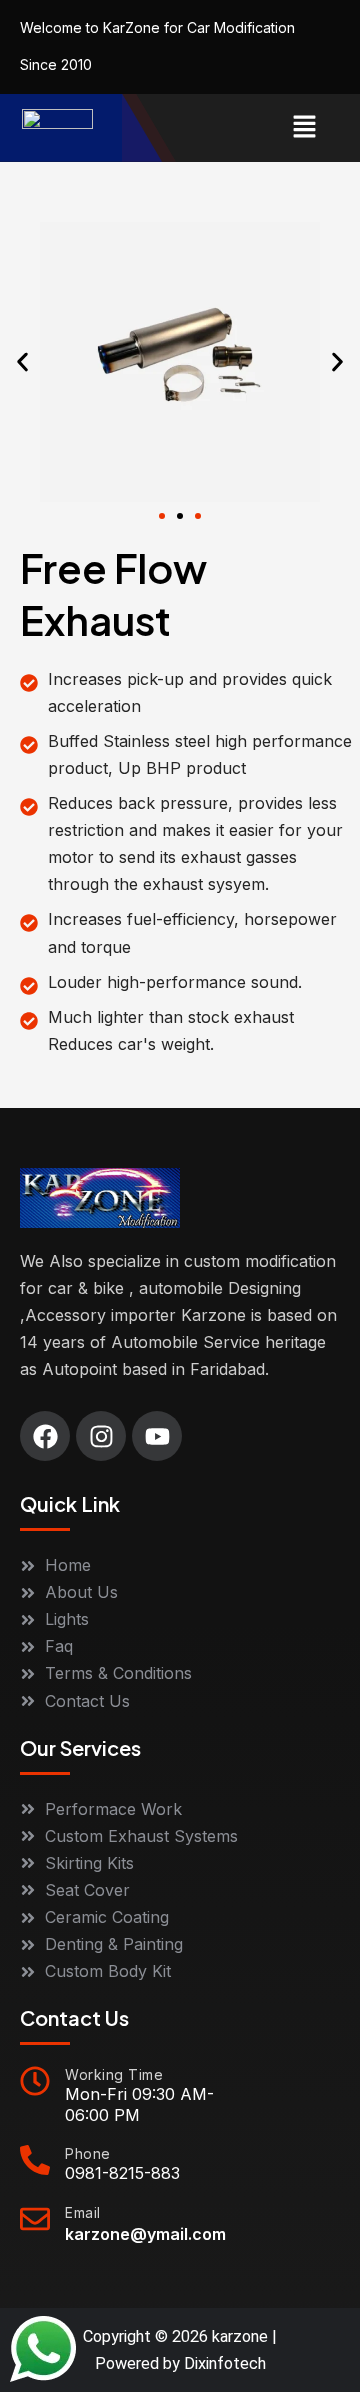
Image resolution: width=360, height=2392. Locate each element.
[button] (305, 127)
